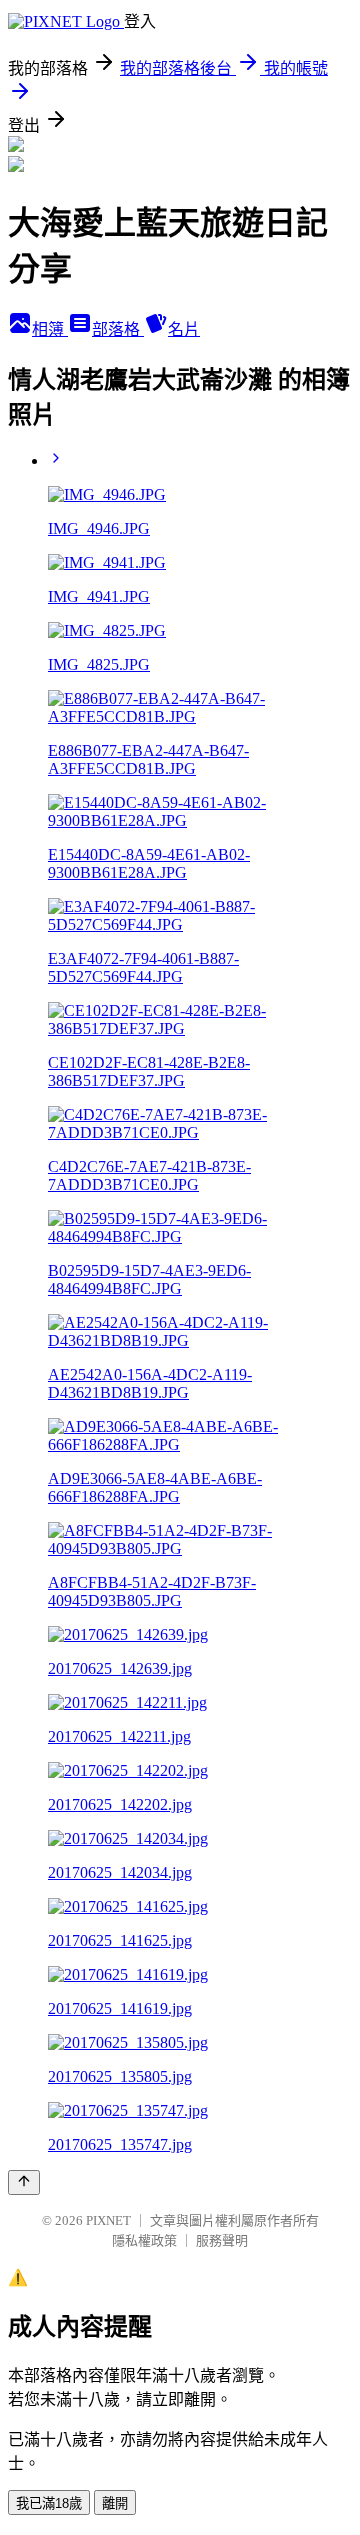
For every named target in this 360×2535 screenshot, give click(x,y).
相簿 (50, 329)
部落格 (118, 329)
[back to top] (24, 2182)
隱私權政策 (144, 2240)
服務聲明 (222, 2240)
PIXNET (108, 2220)
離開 (115, 2503)
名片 (184, 329)
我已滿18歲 (49, 2503)
